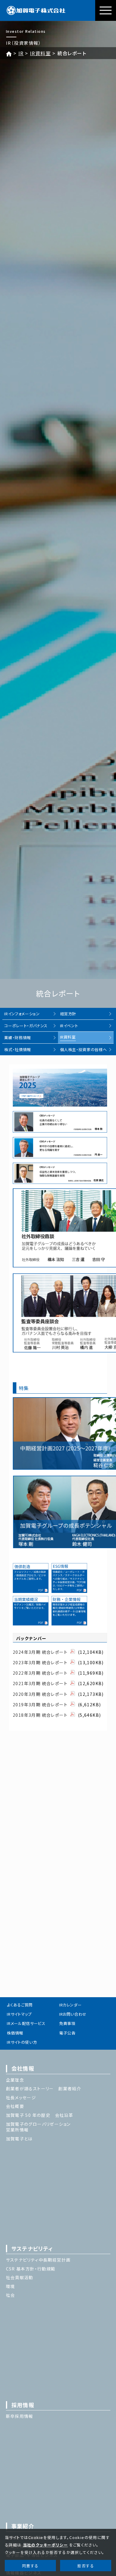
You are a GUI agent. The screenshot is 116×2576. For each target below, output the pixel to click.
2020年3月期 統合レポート (40, 1694)
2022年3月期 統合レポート (40, 1673)
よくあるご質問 (20, 2005)
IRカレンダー (70, 2005)
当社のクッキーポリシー (45, 2545)
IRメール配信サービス (26, 2023)
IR (21, 53)
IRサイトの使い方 (22, 2042)
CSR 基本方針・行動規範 (31, 2269)
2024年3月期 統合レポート (40, 1652)
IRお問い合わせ (73, 2014)
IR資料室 (40, 53)
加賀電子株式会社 (36, 10)
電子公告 (67, 2033)
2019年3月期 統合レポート (40, 1705)
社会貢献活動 (20, 2277)
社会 (11, 2295)
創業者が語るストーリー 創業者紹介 (44, 2088)
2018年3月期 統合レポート (40, 1715)
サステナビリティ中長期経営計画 (38, 2260)
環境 (11, 2286)
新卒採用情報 (20, 2416)
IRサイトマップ (19, 2014)
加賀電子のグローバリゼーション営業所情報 (38, 2127)
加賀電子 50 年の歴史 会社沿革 (40, 2115)
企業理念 (15, 2080)
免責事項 (67, 2023)
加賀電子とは (19, 2139)
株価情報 (15, 2033)
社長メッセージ (21, 2097)
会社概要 (15, 2106)
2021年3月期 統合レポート (40, 1683)
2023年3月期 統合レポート (40, 1662)
